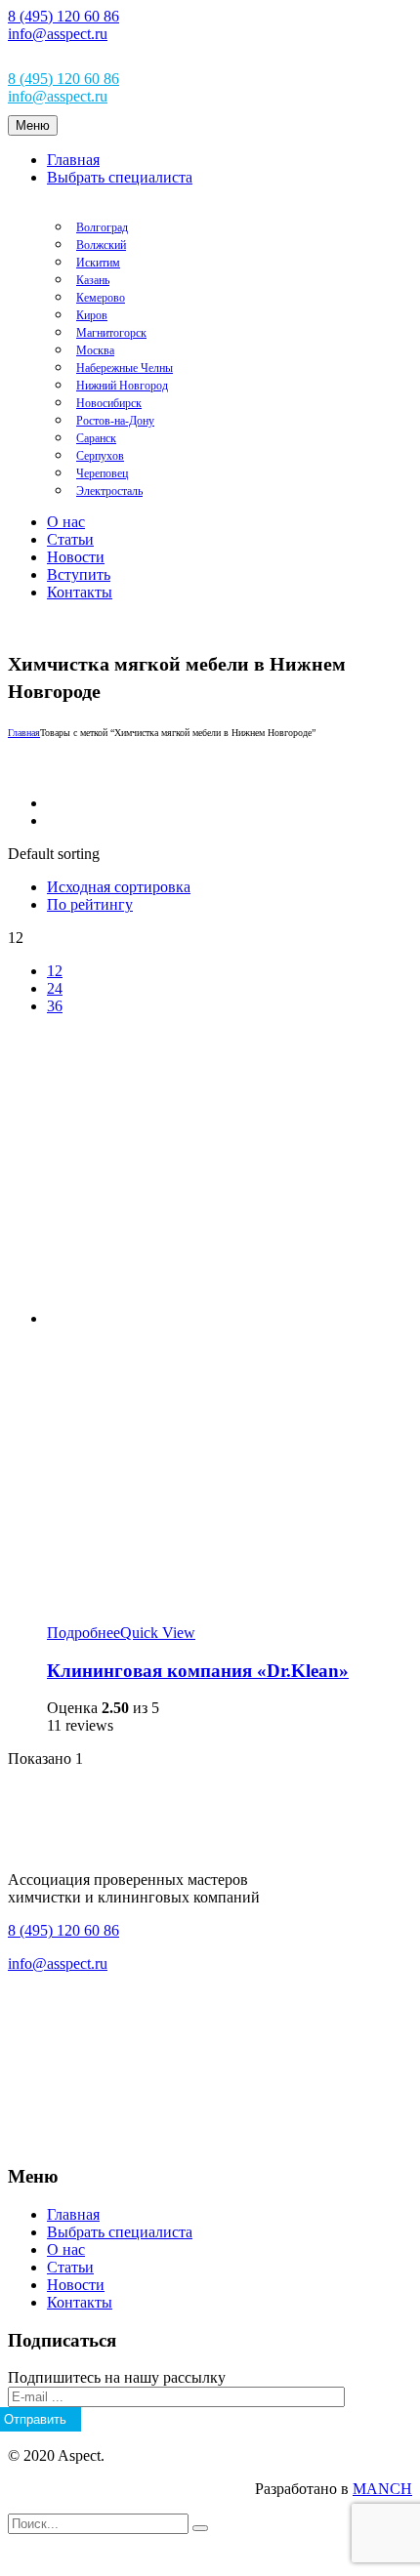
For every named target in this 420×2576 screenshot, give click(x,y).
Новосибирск (109, 403)
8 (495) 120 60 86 (63, 16)
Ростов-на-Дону (115, 421)
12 (55, 971)
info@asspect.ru (58, 34)
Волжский (101, 245)
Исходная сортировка (119, 887)
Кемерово (101, 298)
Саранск (96, 438)
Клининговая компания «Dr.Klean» (198, 1671)
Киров (92, 315)
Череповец (102, 473)
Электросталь (109, 491)
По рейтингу (90, 904)
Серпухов (100, 456)
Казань (93, 280)
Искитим (98, 263)
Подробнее (84, 1633)
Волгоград (102, 227)
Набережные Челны (125, 368)
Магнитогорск (111, 333)
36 (55, 1006)
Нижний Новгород (122, 386)
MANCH (382, 2489)
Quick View (158, 1633)
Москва (95, 350)
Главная (24, 733)
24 (55, 988)
